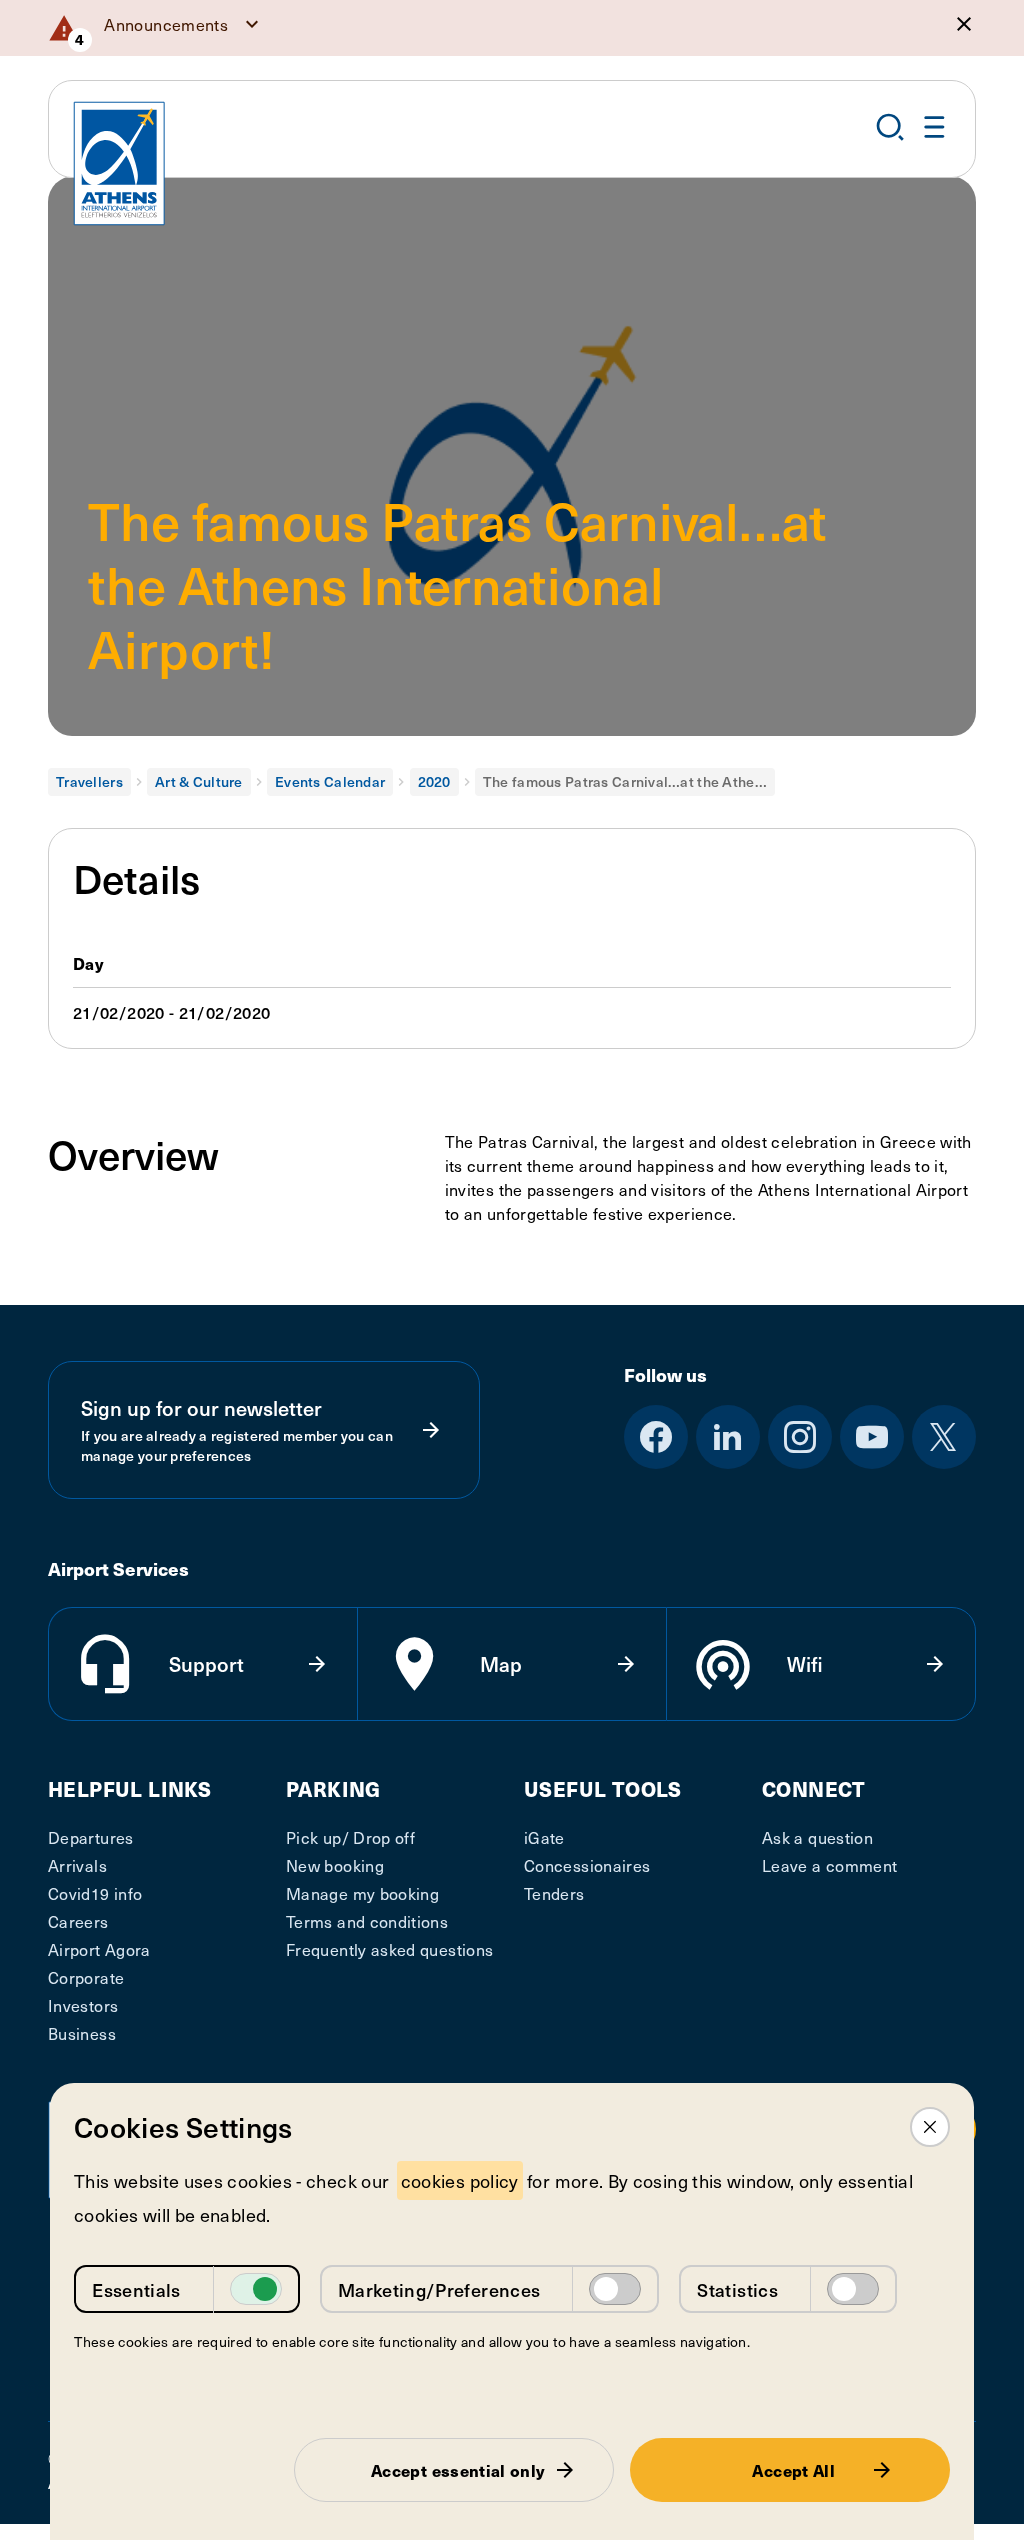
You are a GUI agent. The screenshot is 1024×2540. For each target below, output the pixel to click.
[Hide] (964, 24)
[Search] (890, 127)
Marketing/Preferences (439, 2289)
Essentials (136, 2289)
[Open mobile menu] (935, 127)
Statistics (737, 2289)
